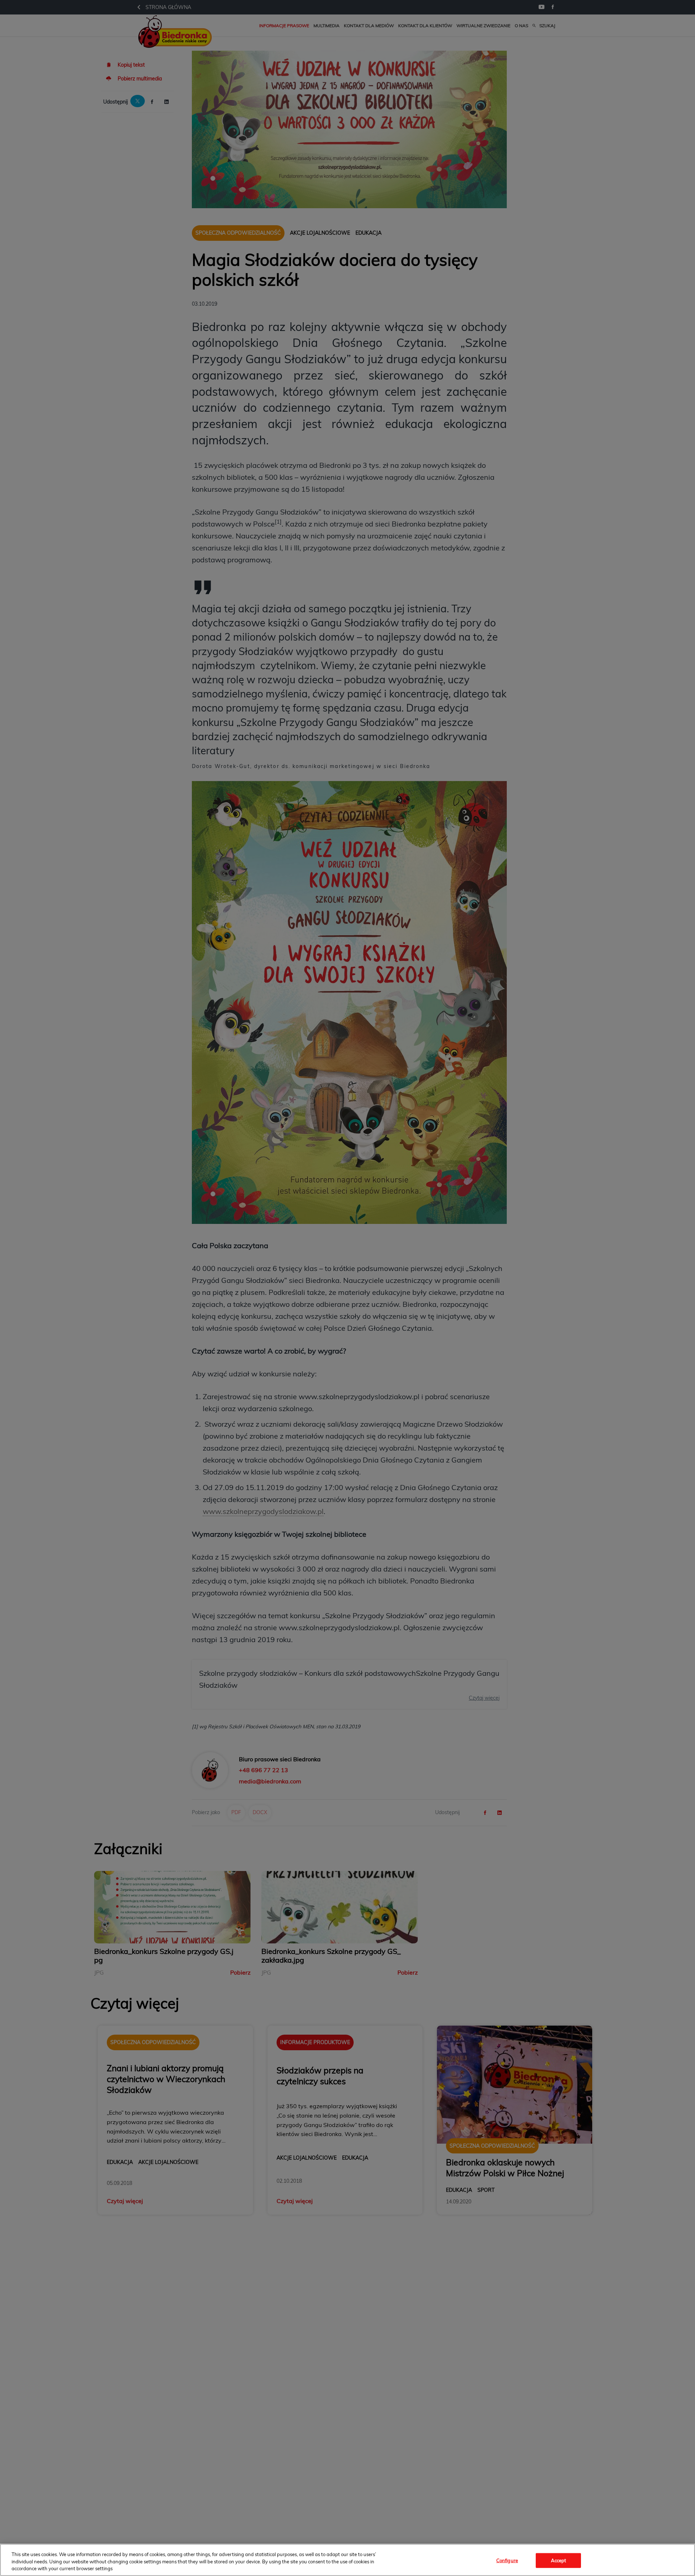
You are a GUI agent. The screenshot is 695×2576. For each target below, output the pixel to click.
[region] (347, 2560)
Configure (507, 2560)
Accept (559, 2560)
